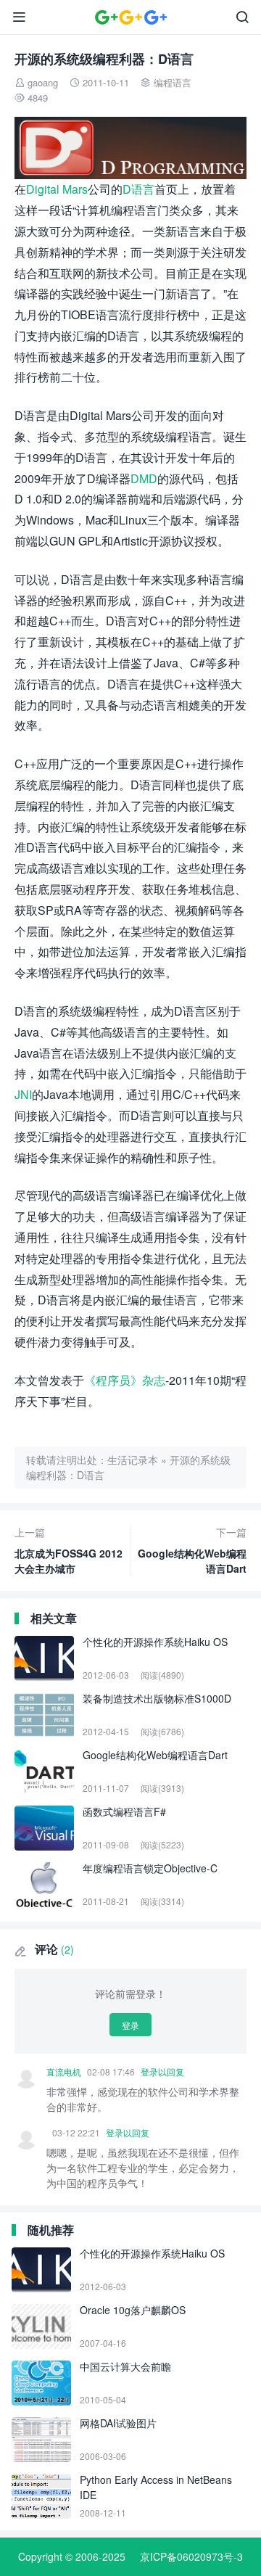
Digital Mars (57, 189)
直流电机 (64, 2071)
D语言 (138, 189)
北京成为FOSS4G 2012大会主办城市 (69, 1550)
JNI (23, 1094)
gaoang (43, 82)
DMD (144, 478)
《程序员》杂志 (125, 1380)
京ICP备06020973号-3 (191, 2556)
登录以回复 (162, 2071)
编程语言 (173, 82)
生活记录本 (133, 1460)
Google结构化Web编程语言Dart (192, 1550)
